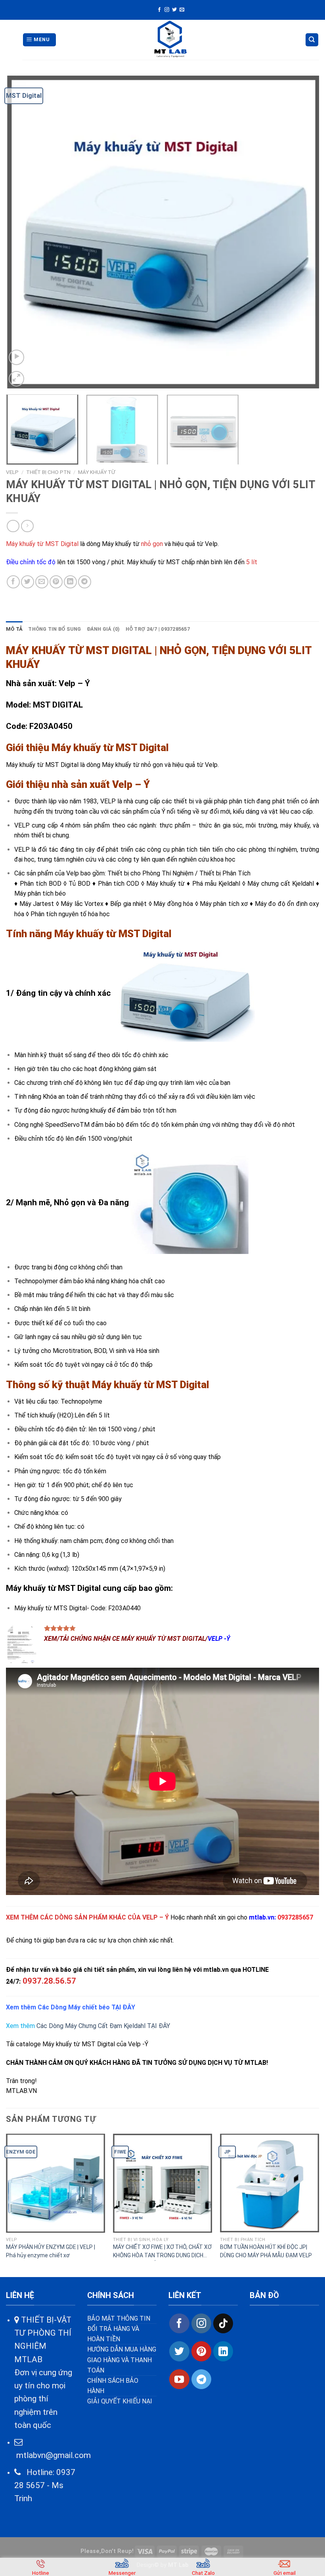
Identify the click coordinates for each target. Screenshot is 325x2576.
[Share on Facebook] (13, 582)
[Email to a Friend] (42, 582)
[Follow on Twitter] (174, 10)
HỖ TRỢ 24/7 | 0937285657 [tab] (158, 629)
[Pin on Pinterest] (56, 582)
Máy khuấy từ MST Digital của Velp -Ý (95, 2044)
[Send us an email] (182, 10)
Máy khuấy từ (97, 472)
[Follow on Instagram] (167, 10)
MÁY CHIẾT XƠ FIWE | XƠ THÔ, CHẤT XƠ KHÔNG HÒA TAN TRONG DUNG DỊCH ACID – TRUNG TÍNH (162, 2252)
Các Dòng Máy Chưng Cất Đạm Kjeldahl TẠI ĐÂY (103, 2026)
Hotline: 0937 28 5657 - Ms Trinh (45, 2486)
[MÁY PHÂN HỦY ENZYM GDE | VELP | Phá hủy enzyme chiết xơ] (55, 2183)
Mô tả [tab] (14, 629)
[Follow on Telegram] (201, 2379)
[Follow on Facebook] (159, 10)
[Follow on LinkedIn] (223, 2351)
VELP (12, 472)
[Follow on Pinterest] (201, 2351)
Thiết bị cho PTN (48, 472)
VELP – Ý (156, 1917)
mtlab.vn (262, 1917)
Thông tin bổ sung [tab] (54, 629)
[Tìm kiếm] (312, 40)
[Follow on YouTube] (179, 2379)
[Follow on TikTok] (223, 2323)
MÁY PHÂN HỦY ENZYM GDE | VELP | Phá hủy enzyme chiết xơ (51, 2251)
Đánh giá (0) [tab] (103, 629)
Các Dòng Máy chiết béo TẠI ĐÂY (86, 2007)
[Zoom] (16, 379)
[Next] (303, 232)
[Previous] (22, 232)
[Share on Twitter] (28, 582)
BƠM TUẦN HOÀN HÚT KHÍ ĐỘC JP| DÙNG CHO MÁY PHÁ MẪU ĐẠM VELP (266, 2251)
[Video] (16, 357)
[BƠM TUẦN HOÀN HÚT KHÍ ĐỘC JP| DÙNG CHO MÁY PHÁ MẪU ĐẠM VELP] (270, 2183)
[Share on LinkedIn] (70, 582)
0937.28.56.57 (49, 1981)
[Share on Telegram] (85, 582)
